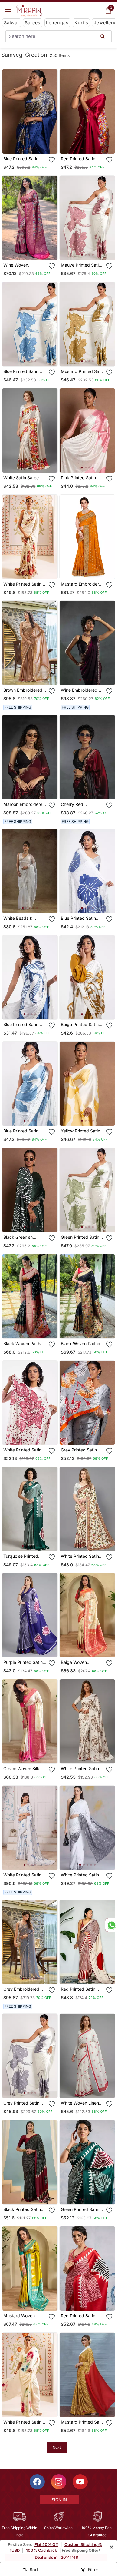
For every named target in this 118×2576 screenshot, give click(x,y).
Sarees (33, 23)
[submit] (103, 36)
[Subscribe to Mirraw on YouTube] (80, 2482)
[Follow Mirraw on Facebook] (37, 2482)
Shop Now (35, 144)
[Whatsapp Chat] (111, 1925)
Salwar (12, 23)
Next (57, 2447)
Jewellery (105, 23)
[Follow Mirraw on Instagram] (59, 2482)
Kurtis (81, 23)
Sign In (59, 2500)
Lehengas (57, 23)
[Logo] (29, 11)
